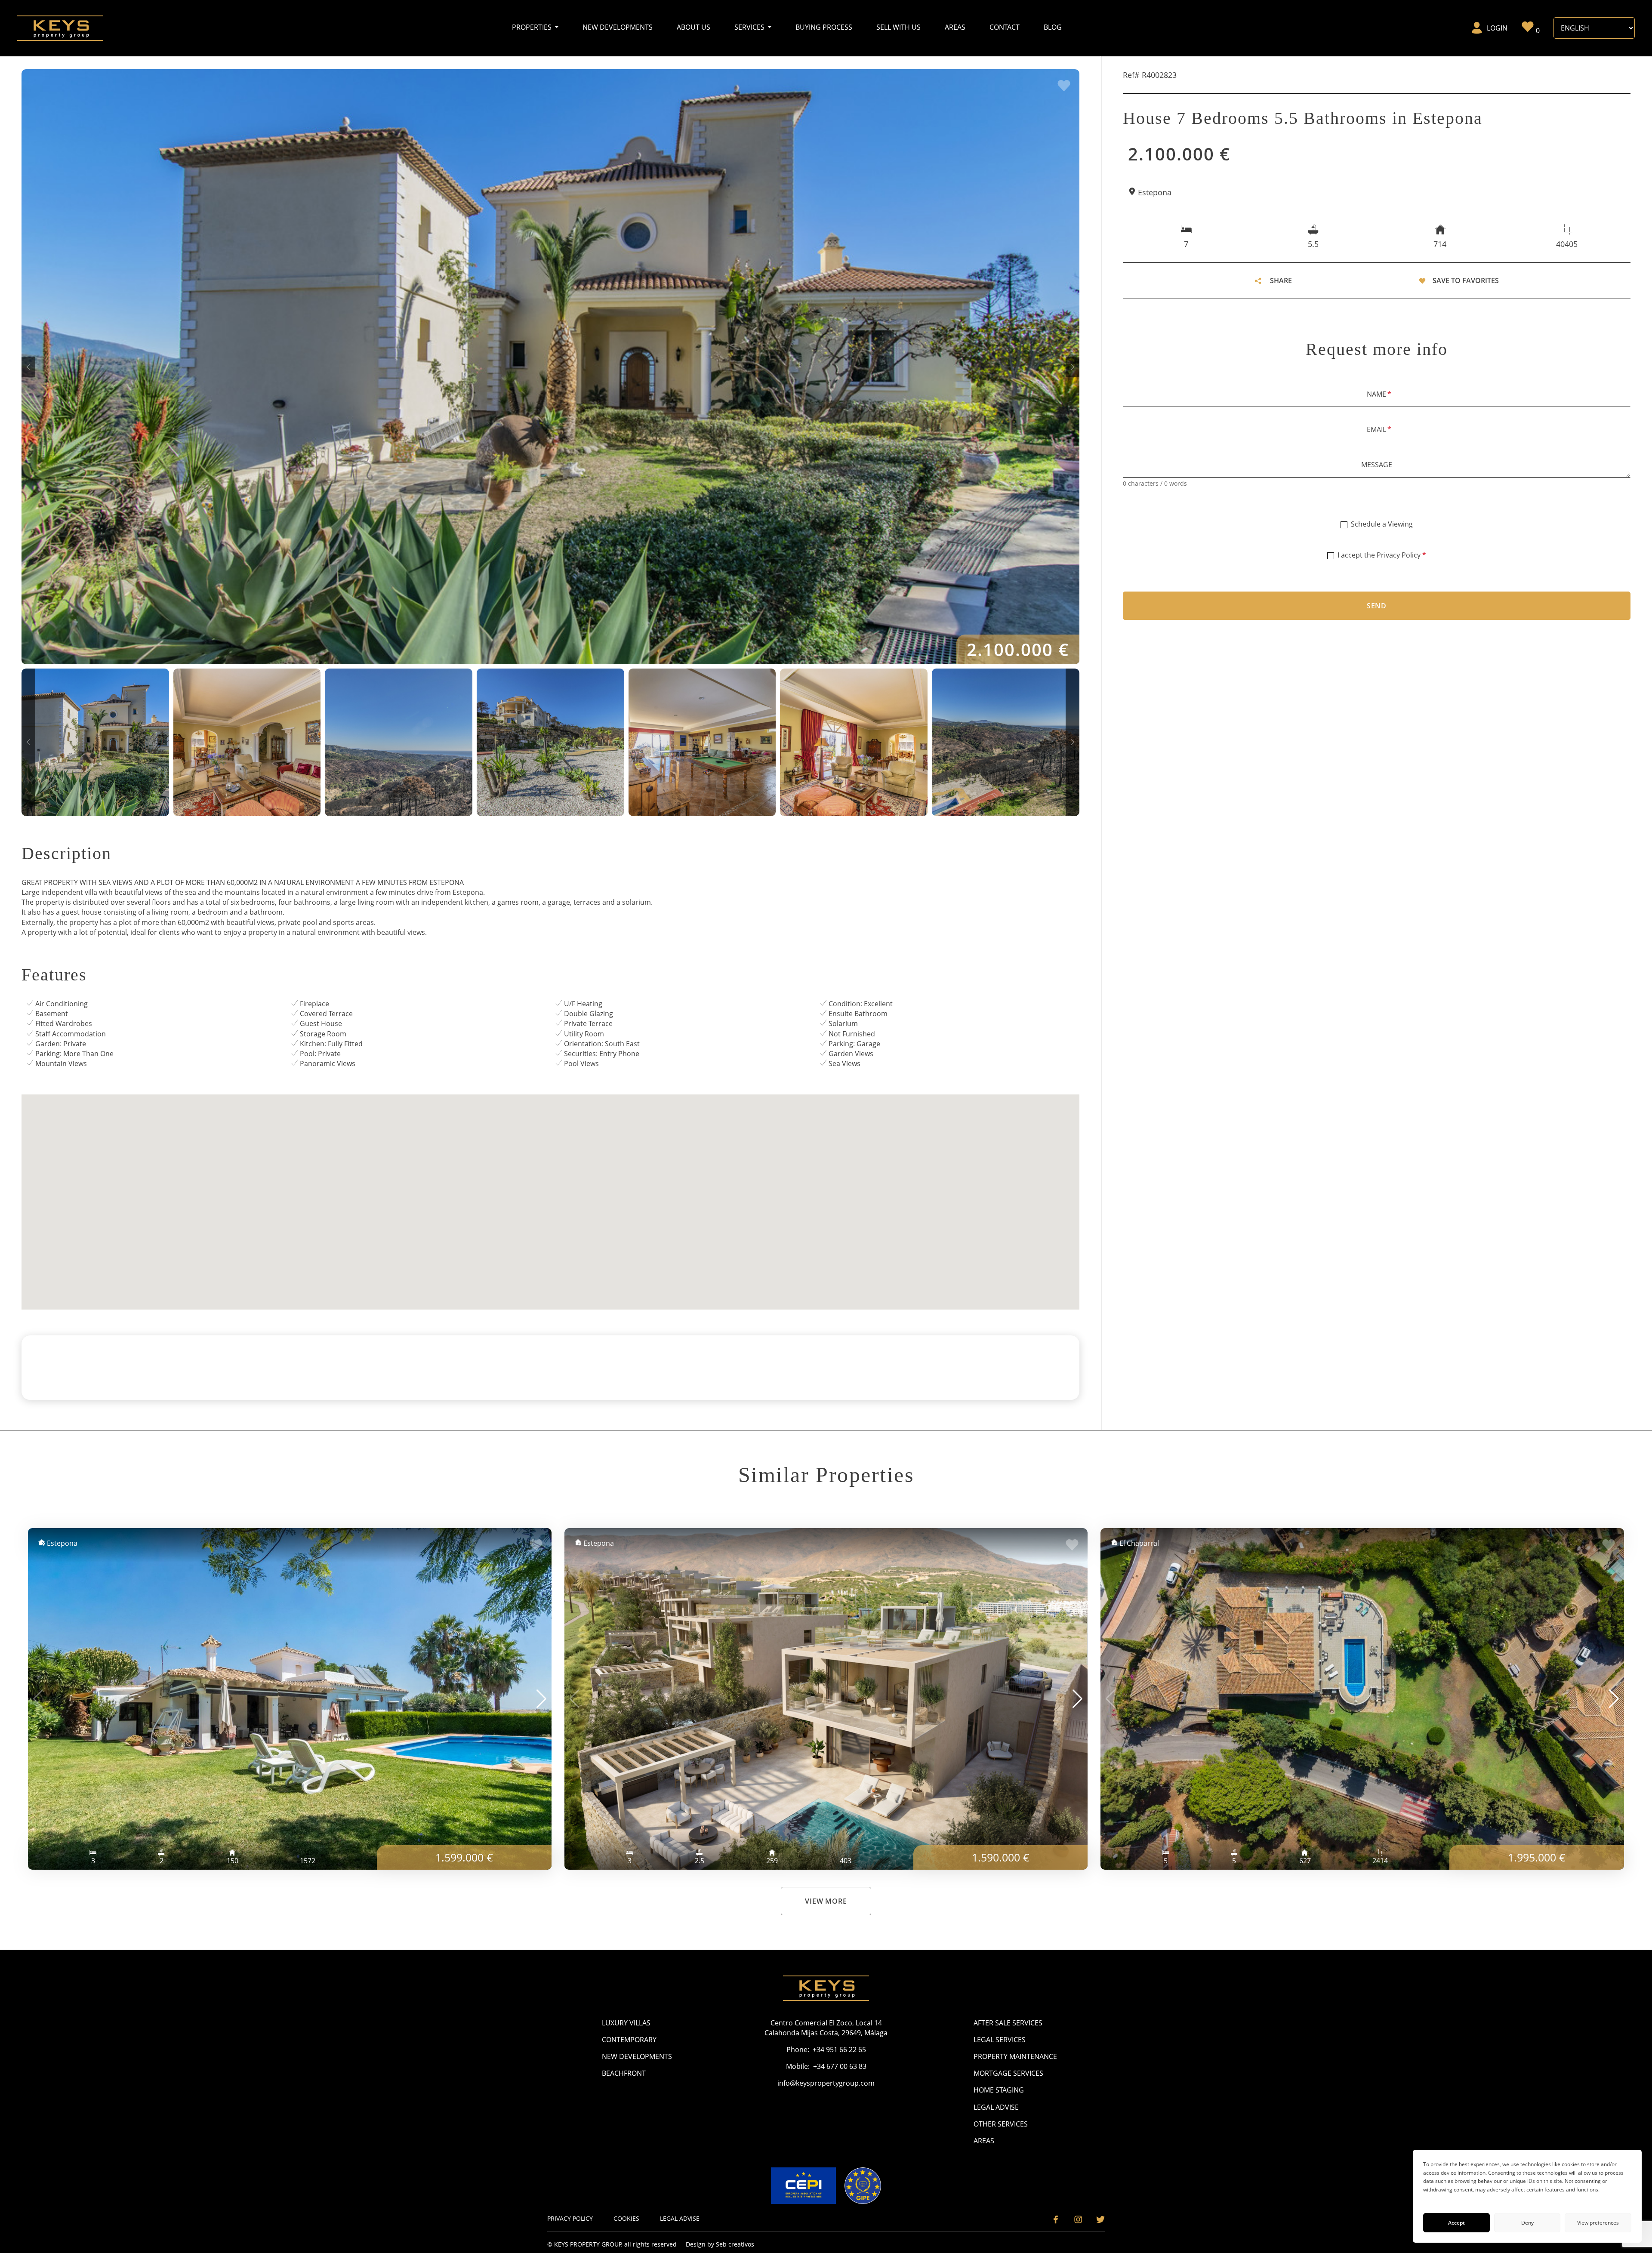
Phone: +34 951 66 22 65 (826, 2050)
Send (1377, 606)
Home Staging (999, 2090)
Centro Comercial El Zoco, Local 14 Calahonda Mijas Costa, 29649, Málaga (826, 2028)
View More (826, 1901)
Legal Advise (996, 2107)
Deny (1527, 2223)
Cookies (626, 2218)
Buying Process (824, 27)
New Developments (618, 27)
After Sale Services (1008, 2023)
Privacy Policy (1399, 555)
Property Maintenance (1015, 2056)
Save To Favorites (1466, 280)
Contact (1005, 27)
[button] (28, 367)
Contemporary (629, 2040)
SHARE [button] (1281, 280)
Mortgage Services (1008, 2073)
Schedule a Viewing (1382, 524)
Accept (1456, 2223)
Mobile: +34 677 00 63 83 (826, 2066)
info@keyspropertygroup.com (826, 2083)
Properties (533, 27)
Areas (955, 27)
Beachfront (624, 2073)
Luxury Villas (626, 2023)
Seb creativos (735, 2244)
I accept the (1382, 555)
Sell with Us (898, 27)
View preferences (1598, 2223)
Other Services (1001, 2124)
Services (750, 27)
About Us (693, 27)
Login (1497, 28)
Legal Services (1000, 2040)
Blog (1053, 27)
